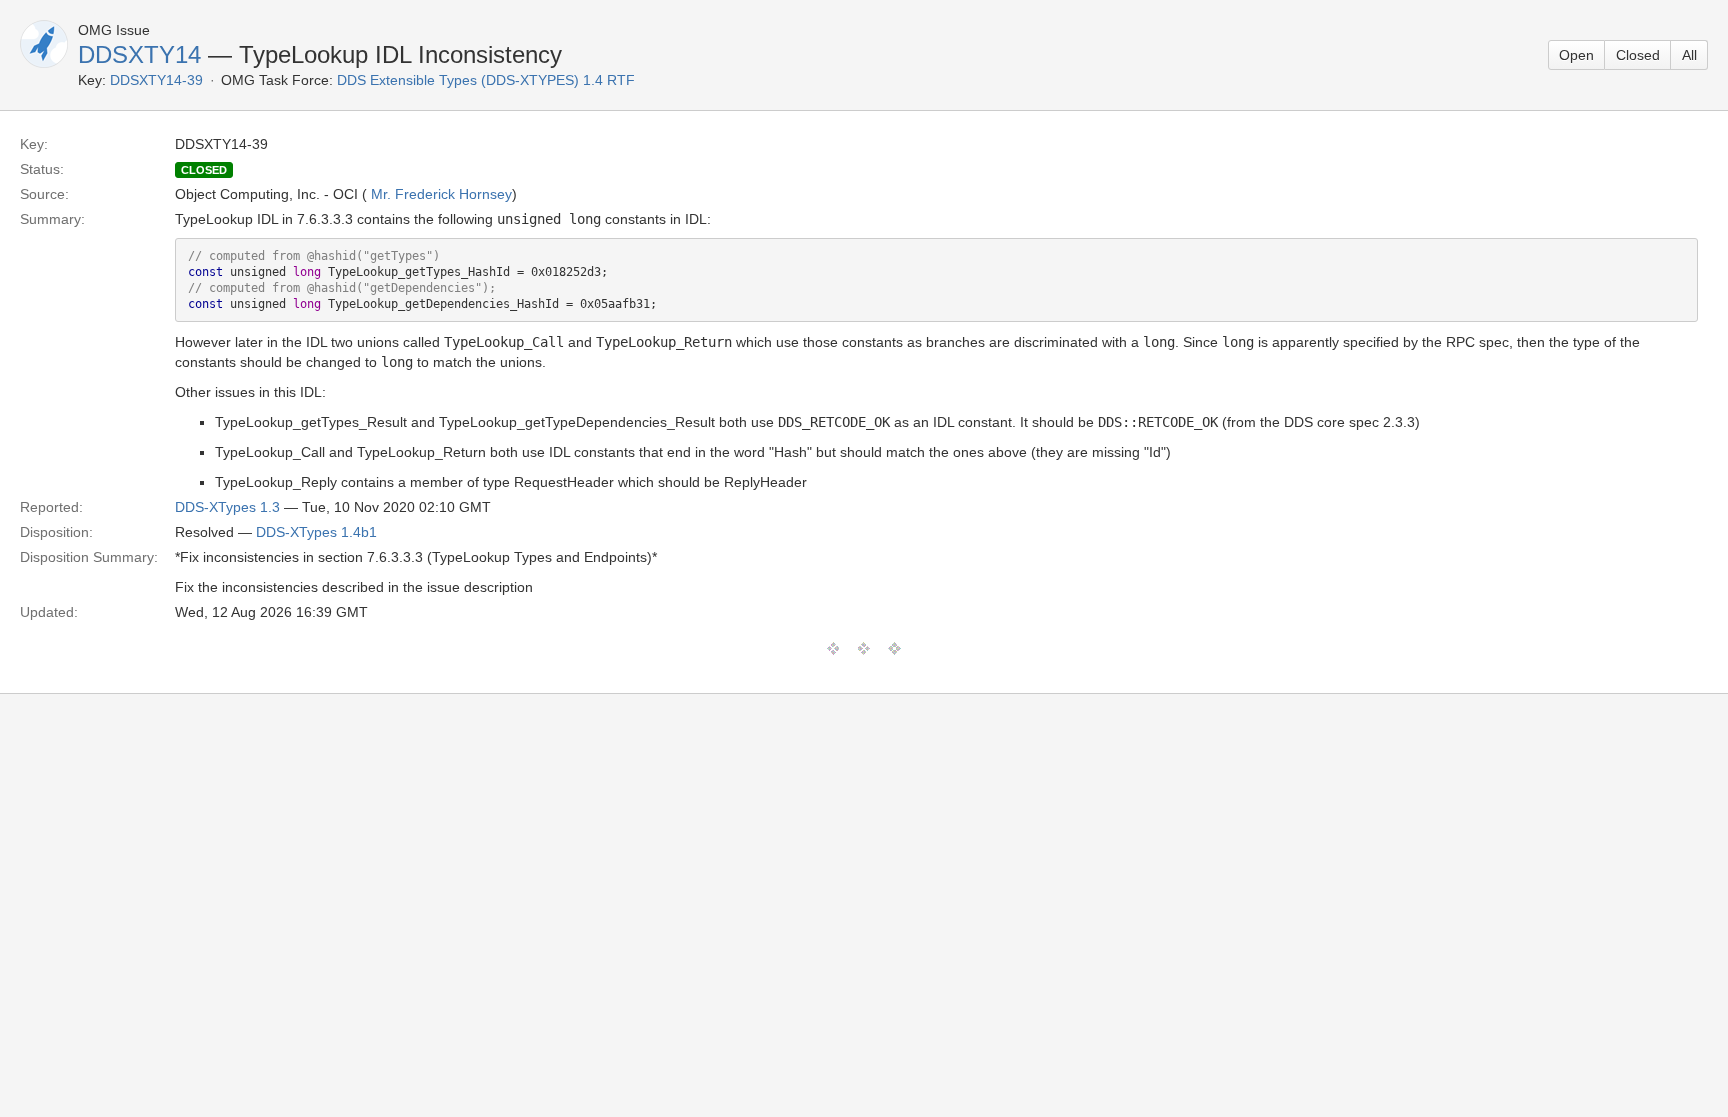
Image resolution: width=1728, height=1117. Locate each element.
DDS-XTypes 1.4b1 (316, 532)
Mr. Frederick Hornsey (441, 194)
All (1689, 55)
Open (1576, 55)
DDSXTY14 (139, 54)
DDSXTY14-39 (156, 80)
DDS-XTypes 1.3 (227, 507)
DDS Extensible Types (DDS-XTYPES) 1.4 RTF (486, 80)
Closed (1638, 55)
